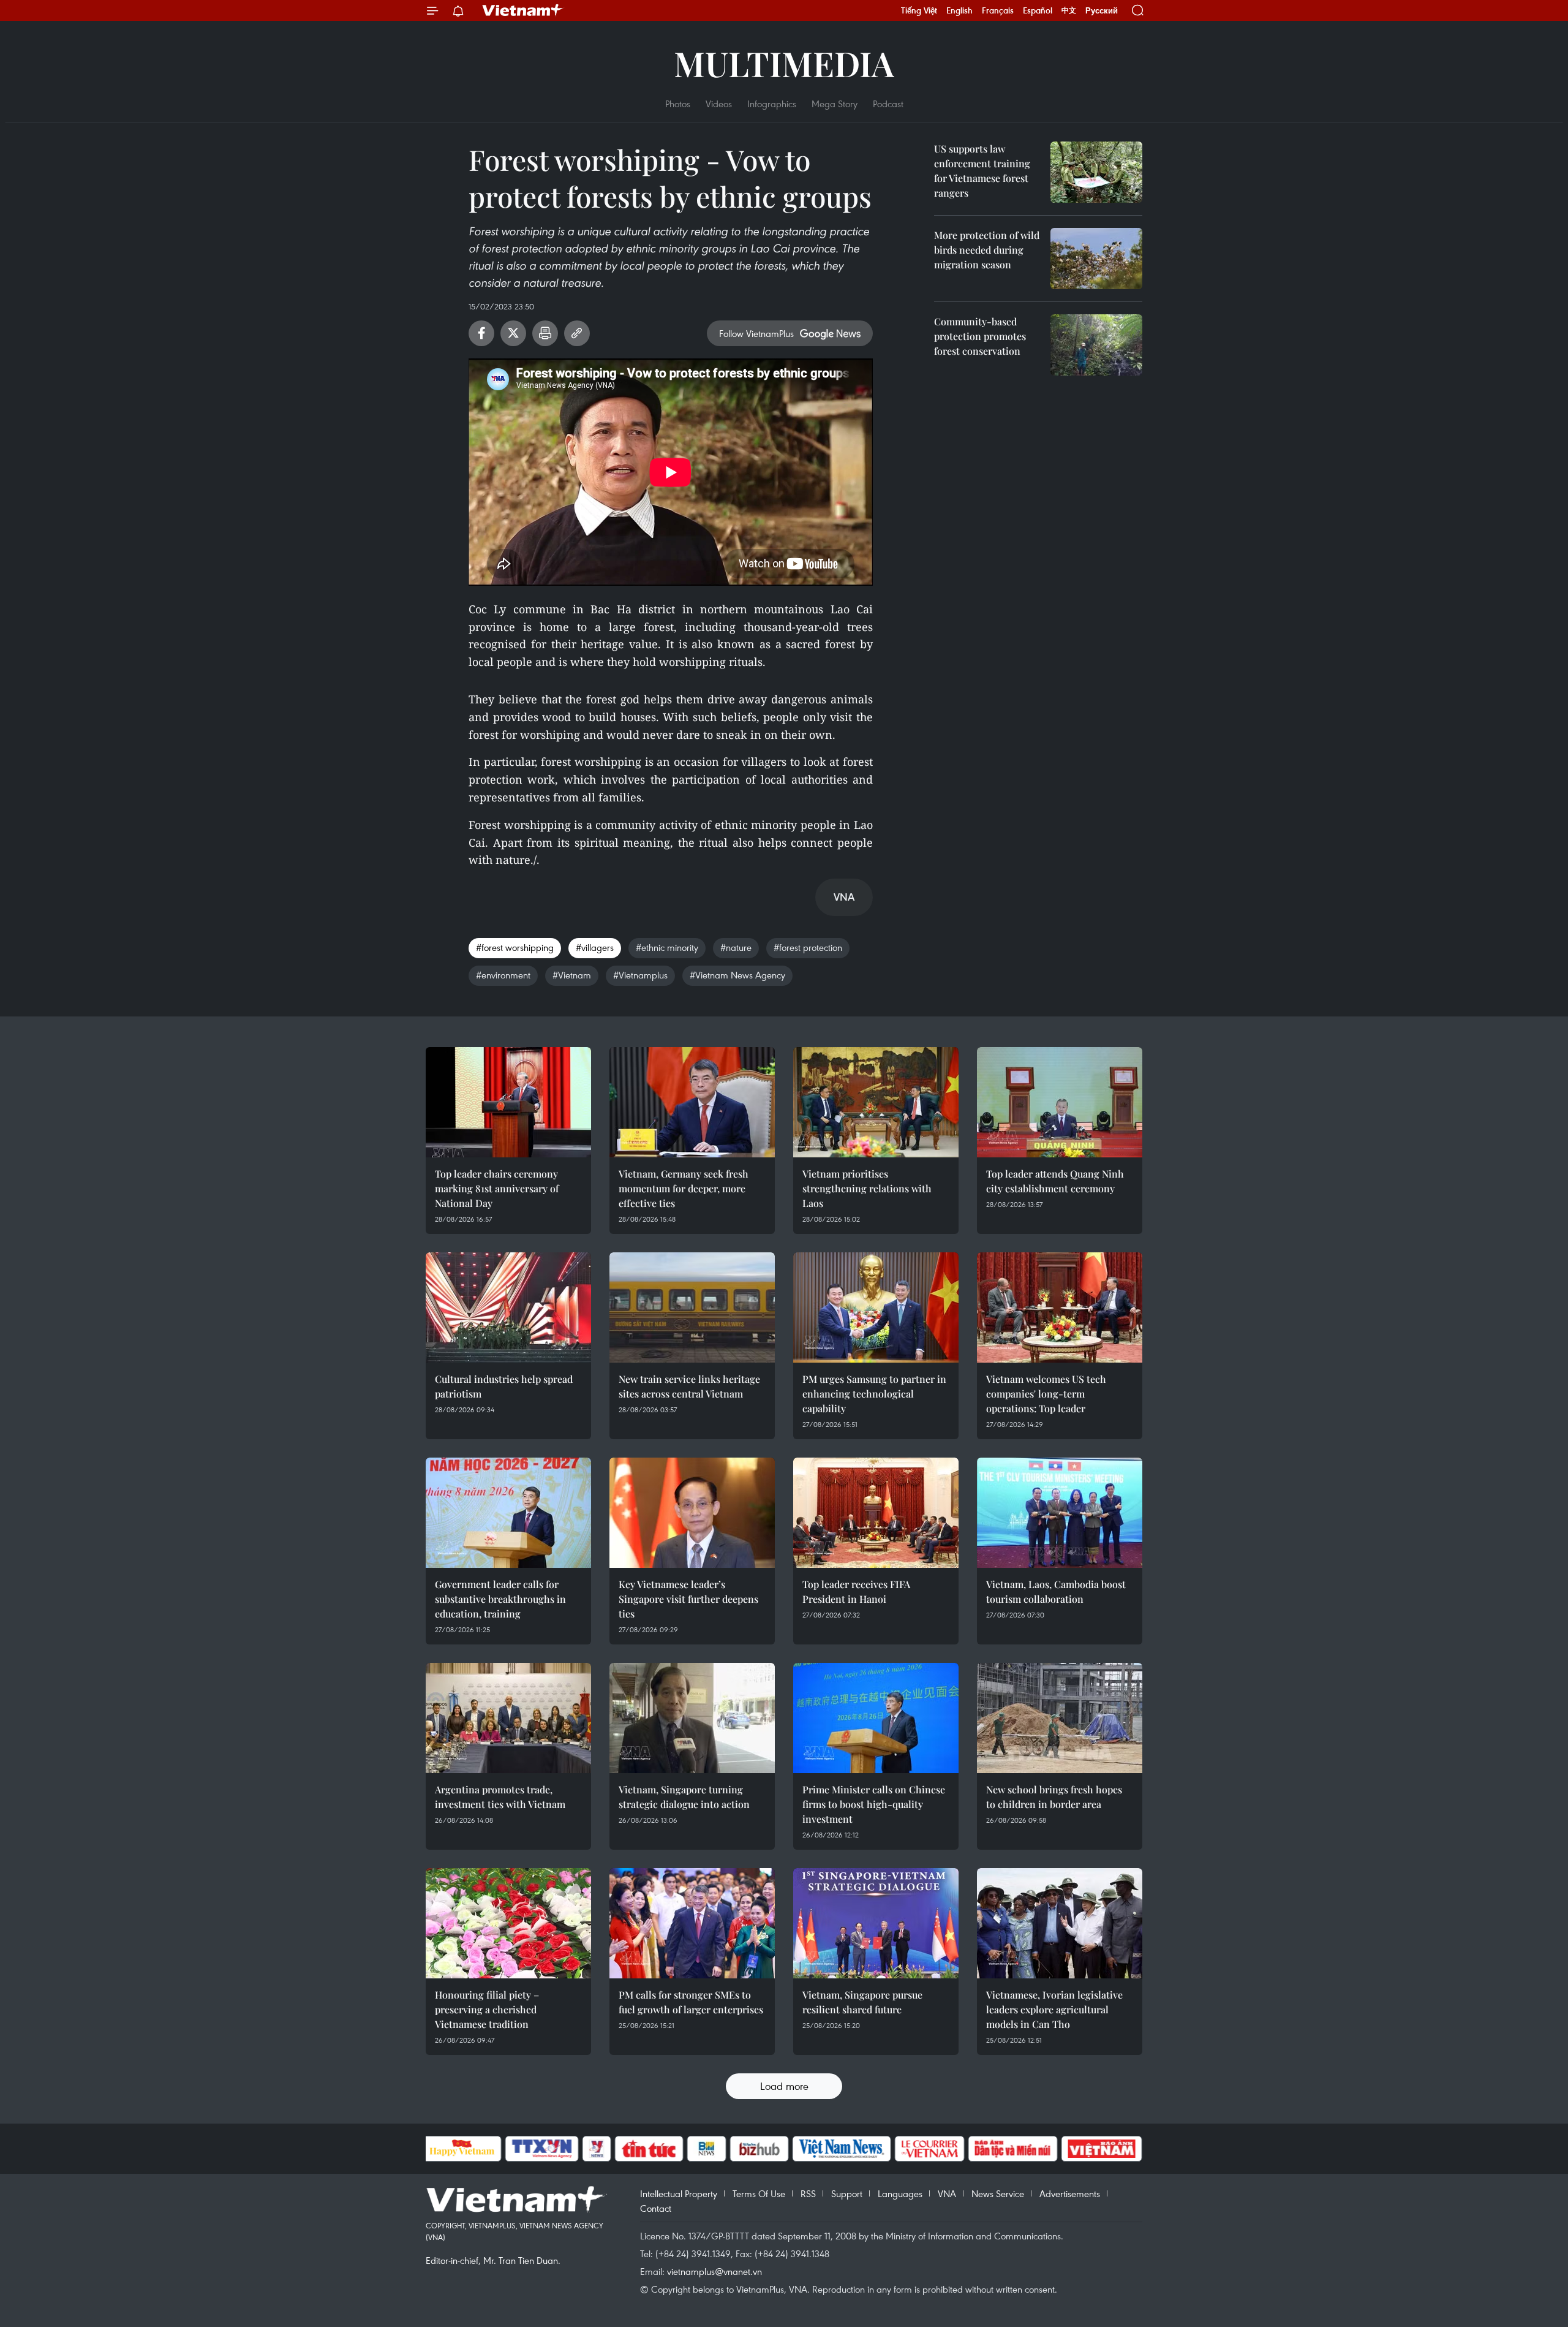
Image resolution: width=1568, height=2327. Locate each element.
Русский (1102, 11)
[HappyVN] (462, 2149)
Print (545, 333)
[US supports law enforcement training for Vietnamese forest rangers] (1096, 172)
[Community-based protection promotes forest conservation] (1096, 345)
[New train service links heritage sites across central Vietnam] (692, 1307)
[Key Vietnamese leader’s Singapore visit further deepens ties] (692, 1513)
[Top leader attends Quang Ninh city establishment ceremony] (1060, 1102)
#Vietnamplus (640, 975)
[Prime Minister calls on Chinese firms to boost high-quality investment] (876, 1718)
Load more (784, 2086)
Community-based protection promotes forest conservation (980, 336)
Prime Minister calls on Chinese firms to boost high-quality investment (874, 1804)
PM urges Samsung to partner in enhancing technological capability (874, 1394)
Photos (678, 104)
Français (998, 10)
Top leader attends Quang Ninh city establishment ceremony (1055, 1181)
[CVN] (930, 2149)
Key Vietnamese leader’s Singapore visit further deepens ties (688, 1599)
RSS (808, 2193)
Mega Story (835, 104)
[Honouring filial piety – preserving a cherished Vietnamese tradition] (508, 1923)
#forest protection (808, 947)
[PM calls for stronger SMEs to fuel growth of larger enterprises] (692, 1923)
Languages (900, 2193)
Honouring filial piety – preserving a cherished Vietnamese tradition (487, 2009)
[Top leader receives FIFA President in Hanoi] (876, 1513)
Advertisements (1070, 2193)
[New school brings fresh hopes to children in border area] (1060, 1718)
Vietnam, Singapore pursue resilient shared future (862, 2002)
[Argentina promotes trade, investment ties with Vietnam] (508, 1718)
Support (847, 2193)
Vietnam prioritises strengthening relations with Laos (867, 1188)
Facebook (481, 333)
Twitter (513, 333)
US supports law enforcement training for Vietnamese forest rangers (982, 171)
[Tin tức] (649, 2149)
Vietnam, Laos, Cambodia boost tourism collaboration (1056, 1591)
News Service (998, 2193)
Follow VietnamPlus (756, 333)
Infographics (772, 104)
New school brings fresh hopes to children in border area (1054, 1797)
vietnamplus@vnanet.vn (714, 2271)
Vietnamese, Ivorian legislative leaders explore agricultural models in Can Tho (1054, 2009)
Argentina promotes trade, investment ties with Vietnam (500, 1797)
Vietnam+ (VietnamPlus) (523, 10)
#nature (736, 947)
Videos (719, 104)
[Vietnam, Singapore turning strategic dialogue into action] (692, 1718)
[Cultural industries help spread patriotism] (508, 1307)
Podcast (888, 104)
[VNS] (842, 2149)
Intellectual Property (679, 2193)
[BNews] (707, 2149)
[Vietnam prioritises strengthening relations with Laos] (876, 1102)
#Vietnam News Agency (737, 975)
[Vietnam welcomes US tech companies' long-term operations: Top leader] (1060, 1307)
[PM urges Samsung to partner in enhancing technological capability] (876, 1307)
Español (1038, 10)
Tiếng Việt (919, 10)
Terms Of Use (759, 2193)
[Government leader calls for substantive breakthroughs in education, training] (508, 1513)
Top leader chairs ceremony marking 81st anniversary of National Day (497, 1188)
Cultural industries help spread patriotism (504, 1386)
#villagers (595, 947)
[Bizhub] (759, 2149)
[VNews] (596, 2149)
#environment (503, 975)
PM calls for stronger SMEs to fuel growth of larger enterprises (691, 2002)
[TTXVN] (541, 2149)
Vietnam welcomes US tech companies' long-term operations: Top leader (1046, 1394)
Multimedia (784, 63)
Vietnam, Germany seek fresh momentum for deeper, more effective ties (684, 1188)
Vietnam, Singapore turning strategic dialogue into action (684, 1797)
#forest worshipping (515, 947)
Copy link (577, 333)
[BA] (1102, 2149)
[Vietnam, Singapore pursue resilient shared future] (876, 1923)
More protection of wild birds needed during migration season (987, 250)
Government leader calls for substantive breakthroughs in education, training (500, 1599)
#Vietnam (572, 975)
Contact (656, 2208)
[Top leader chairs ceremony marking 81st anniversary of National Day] (508, 1102)
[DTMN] (1013, 2149)
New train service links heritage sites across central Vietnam (689, 1386)
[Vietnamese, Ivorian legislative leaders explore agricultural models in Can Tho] (1060, 1923)
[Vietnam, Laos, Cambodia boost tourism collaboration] (1060, 1513)
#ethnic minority (667, 947)
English (959, 10)
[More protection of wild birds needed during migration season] (1096, 259)
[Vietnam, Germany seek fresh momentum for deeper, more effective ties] (692, 1102)
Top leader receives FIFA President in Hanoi (856, 1591)
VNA (947, 2193)
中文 (1069, 10)
